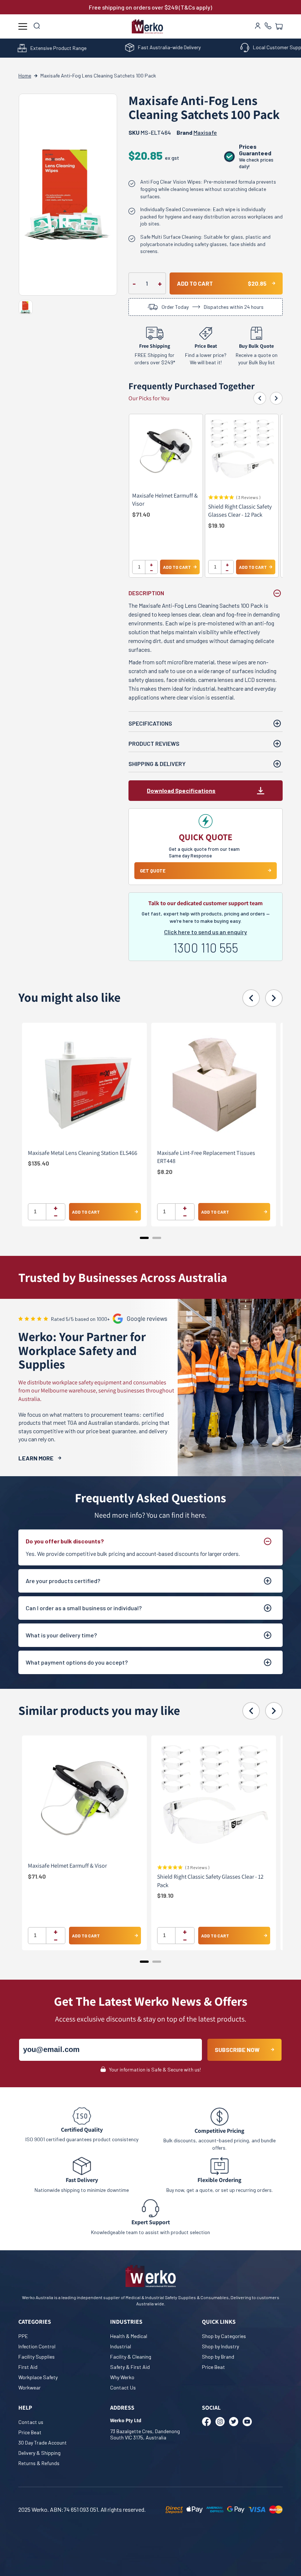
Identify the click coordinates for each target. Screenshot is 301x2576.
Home (25, 75)
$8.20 (165, 1172)
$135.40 (39, 1163)
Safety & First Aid (130, 2367)
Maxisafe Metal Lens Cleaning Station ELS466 (83, 1153)
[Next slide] (276, 398)
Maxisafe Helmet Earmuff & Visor (165, 500)
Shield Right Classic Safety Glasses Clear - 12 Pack (240, 511)
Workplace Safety (38, 2377)
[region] (206, 500)
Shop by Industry (220, 2346)
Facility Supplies (37, 2357)
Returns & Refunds (39, 2463)
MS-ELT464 (150, 132)
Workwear (30, 2387)
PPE (23, 2336)
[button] (279, 26)
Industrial (121, 2346)
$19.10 (216, 525)
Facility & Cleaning (131, 2357)
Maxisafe (205, 132)
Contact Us (123, 2387)
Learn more (36, 1458)
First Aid (28, 2367)
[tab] (144, 1238)
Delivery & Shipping (39, 2453)
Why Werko (122, 2377)
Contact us (31, 2422)
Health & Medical (129, 2336)
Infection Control (37, 2346)
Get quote (153, 871)
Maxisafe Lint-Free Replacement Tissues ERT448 (206, 1157)
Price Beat (213, 2367)
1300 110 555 (206, 948)
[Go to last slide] (260, 398)
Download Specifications (181, 790)
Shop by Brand (218, 2357)
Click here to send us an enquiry (206, 932)
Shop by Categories (224, 2336)
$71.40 (141, 514)
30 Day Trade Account (43, 2443)
